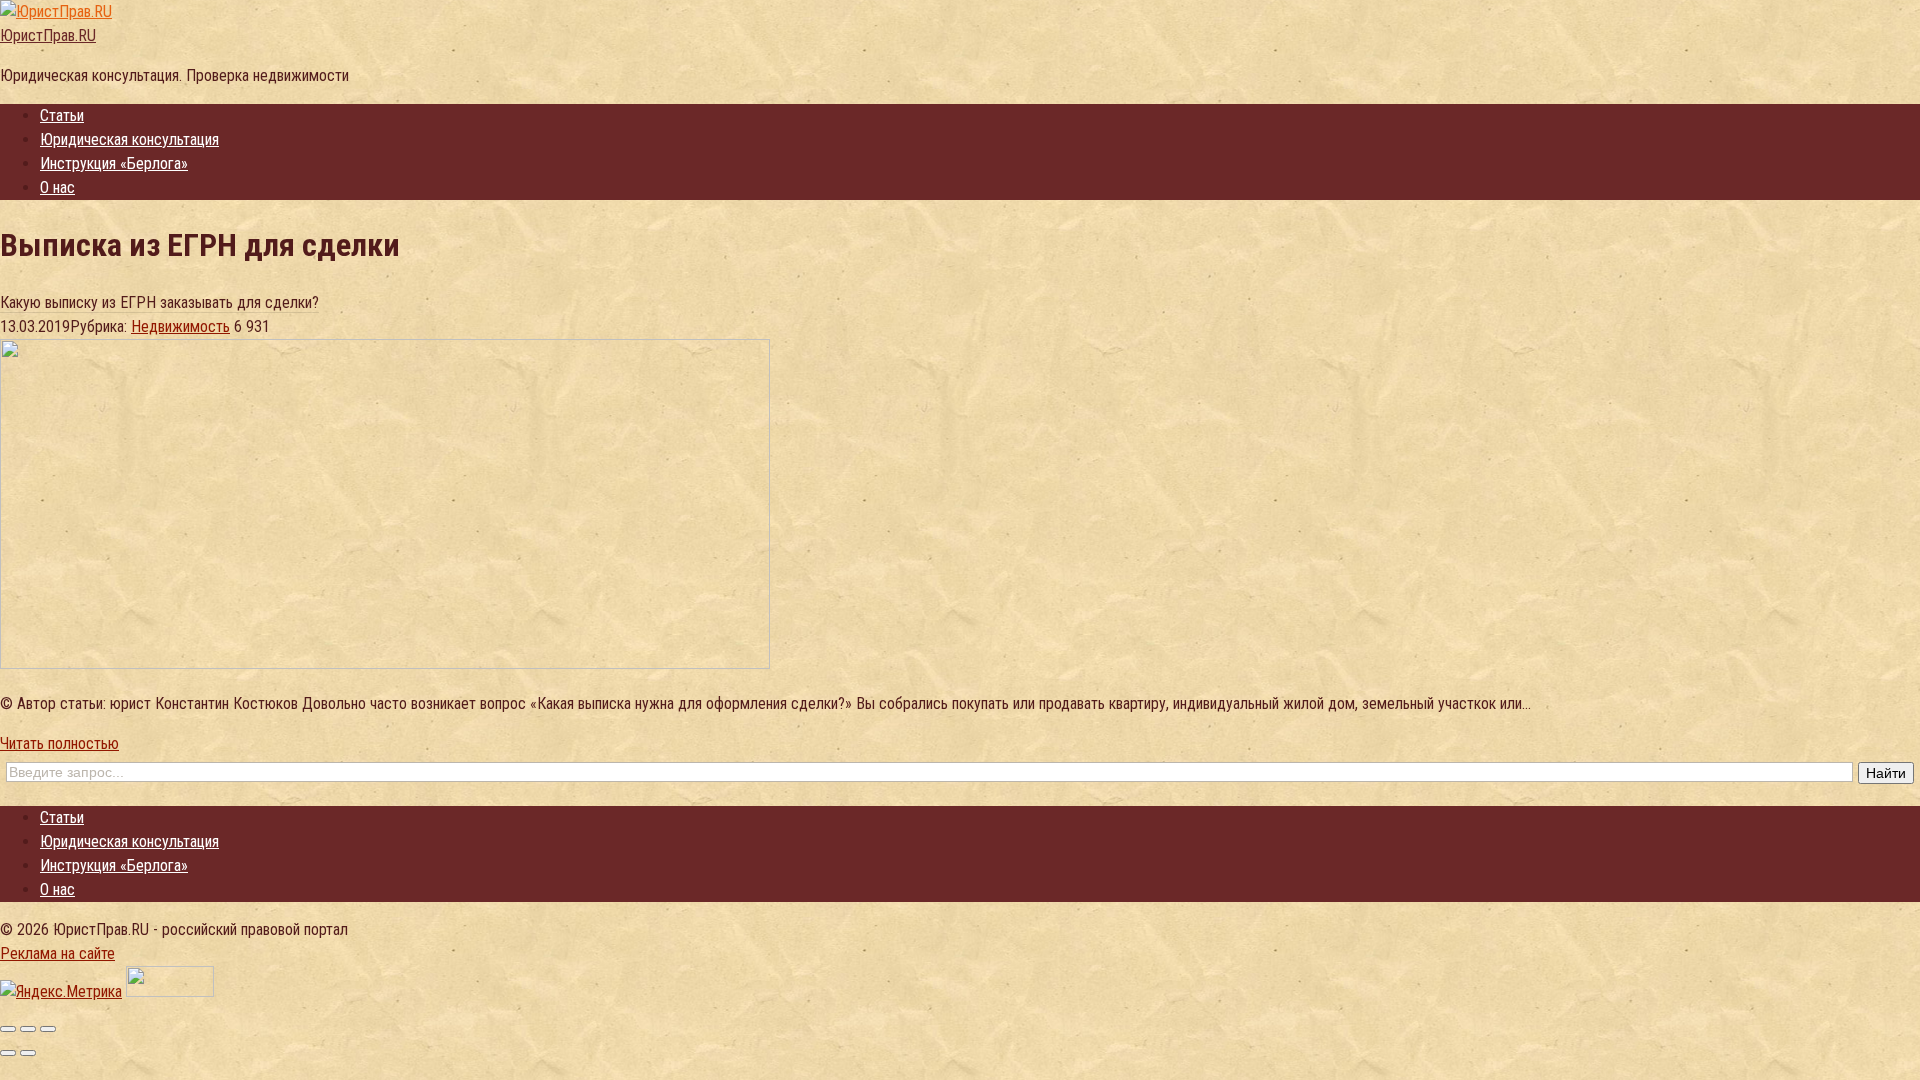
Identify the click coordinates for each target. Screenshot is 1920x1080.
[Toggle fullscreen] (28, 1029)
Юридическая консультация (129, 139)
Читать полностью (59, 743)
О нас (57, 187)
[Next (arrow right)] (28, 1053)
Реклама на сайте (57, 953)
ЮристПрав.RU (48, 35)
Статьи (62, 115)
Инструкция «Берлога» (114, 163)
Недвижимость (180, 326)
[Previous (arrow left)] (8, 1053)
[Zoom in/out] (48, 1029)
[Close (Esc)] (8, 1029)
